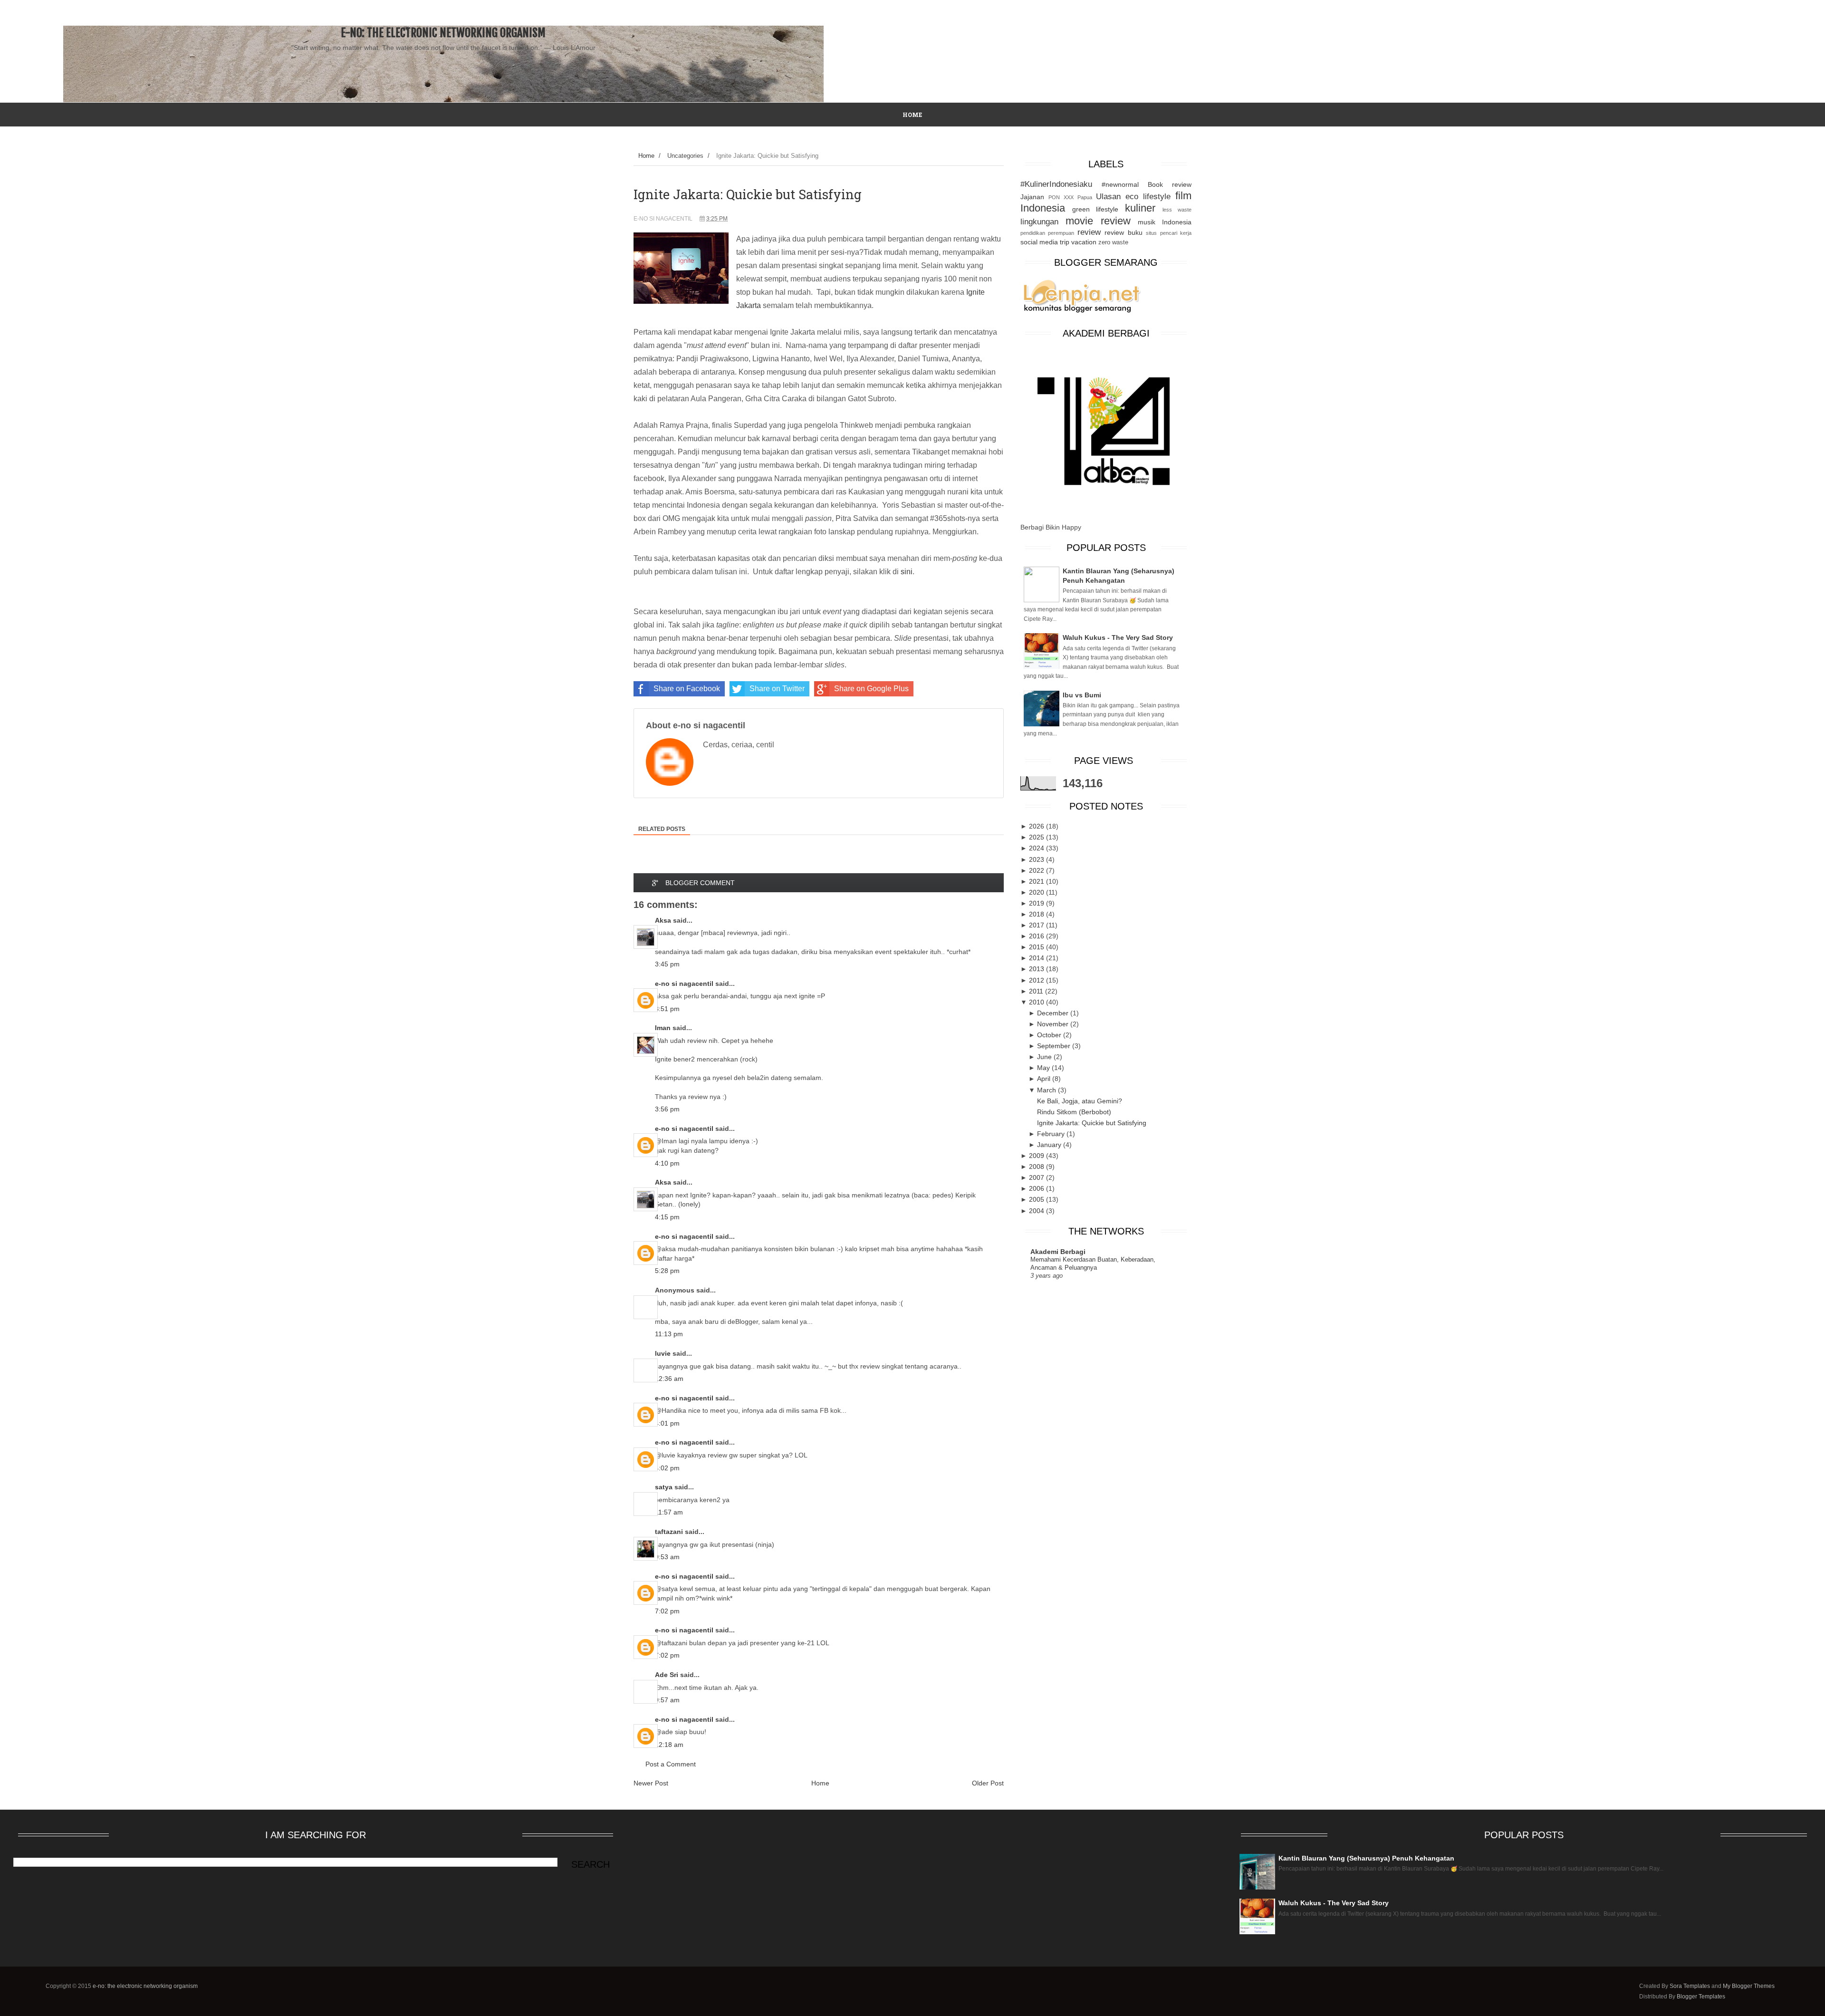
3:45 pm (667, 964)
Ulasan (1108, 197)
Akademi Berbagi (1058, 1252)
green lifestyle (1095, 209)
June (1045, 1057)
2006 (1037, 1188)
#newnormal (1120, 184)
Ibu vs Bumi (1082, 695)
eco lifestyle (1148, 197)
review (1089, 232)
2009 (1037, 1156)
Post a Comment (671, 1764)
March (1047, 1090)
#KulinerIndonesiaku (1056, 184)
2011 (1037, 991)
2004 (1037, 1211)
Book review (1170, 184)
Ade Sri (667, 1675)
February (1052, 1134)
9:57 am (667, 1700)
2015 (1037, 947)
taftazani (669, 1532)
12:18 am (669, 1745)
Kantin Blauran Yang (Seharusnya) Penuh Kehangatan (1366, 1858)
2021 (1037, 881)
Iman (663, 1028)
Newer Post (651, 1783)
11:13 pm (669, 1334)
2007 (1037, 1177)
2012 (1037, 980)
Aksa (663, 920)
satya (664, 1487)
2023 (1037, 859)
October (1050, 1035)
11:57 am (669, 1512)
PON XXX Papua (1070, 197)
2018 (1037, 914)
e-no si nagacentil (684, 984)
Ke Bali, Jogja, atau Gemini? (1080, 1101)
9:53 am (667, 1557)
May (1044, 1068)
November (1054, 1024)
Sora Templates (1690, 1986)
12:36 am (669, 1379)
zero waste (1113, 242)
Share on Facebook (687, 689)
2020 (1037, 892)
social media (1039, 242)
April (1045, 1079)
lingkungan (1039, 222)
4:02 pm (667, 1468)
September (1055, 1046)
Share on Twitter (777, 689)
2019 (1037, 903)
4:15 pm (667, 1217)
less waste (1177, 210)
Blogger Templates (1701, 1997)
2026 (1037, 826)
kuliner (1140, 208)
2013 (1037, 969)
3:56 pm (667, 1109)
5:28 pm (667, 1271)
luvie (663, 1353)
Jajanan (1032, 197)
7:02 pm (667, 1611)
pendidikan (1033, 233)
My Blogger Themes (1749, 1986)
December (1054, 1013)
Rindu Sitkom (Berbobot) (1074, 1112)
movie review (1098, 221)
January (1050, 1145)
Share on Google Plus (871, 689)
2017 (1037, 925)
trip (1065, 242)
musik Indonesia (1165, 222)
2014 (1037, 958)
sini (907, 572)
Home (646, 156)
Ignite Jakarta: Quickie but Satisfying (1092, 1123)
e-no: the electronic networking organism (443, 33)
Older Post (988, 1783)
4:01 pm (667, 1423)
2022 (1037, 870)
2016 (1037, 936)
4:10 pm (667, 1163)
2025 (1037, 837)
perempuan (1061, 233)
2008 (1037, 1167)
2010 (1037, 1002)
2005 (1037, 1199)
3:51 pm (667, 1009)
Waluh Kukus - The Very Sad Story (1118, 637)
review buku (1123, 232)
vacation (1084, 242)
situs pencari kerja (1169, 233)
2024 (1037, 848)
